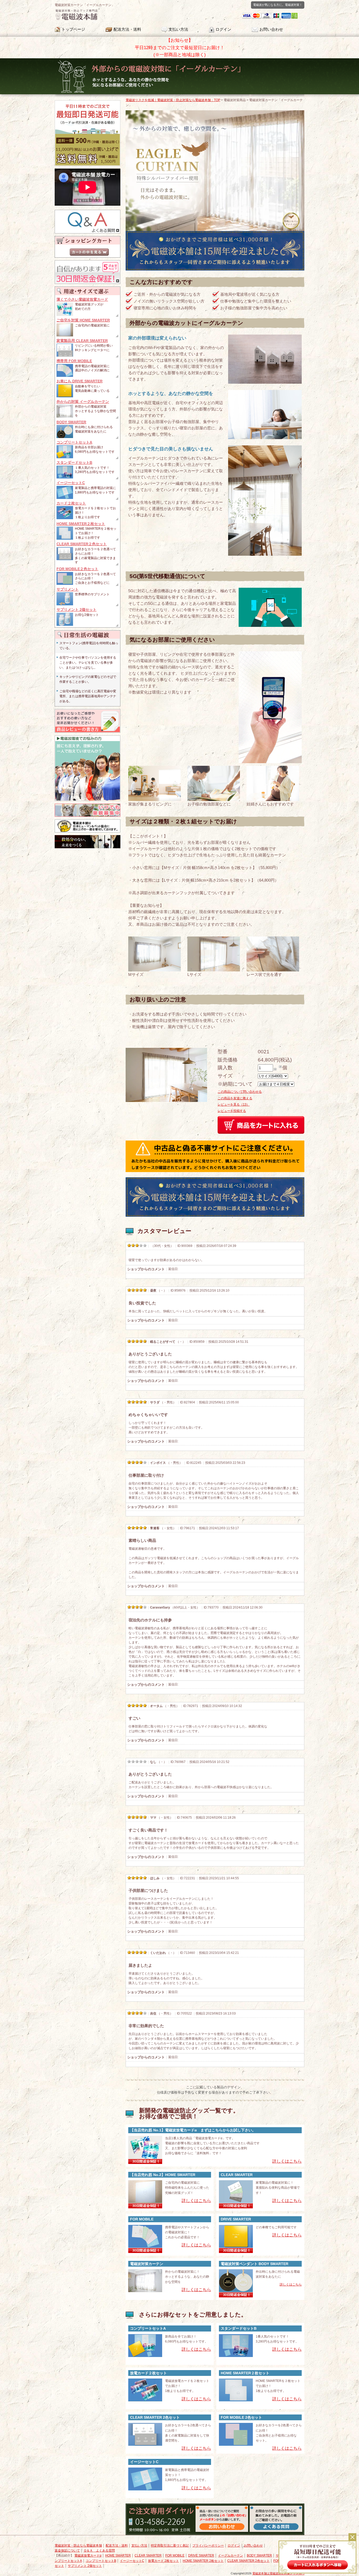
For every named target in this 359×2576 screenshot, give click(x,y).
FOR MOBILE (175, 2556)
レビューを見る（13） (234, 1105)
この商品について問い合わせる (240, 1092)
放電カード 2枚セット (163, 2561)
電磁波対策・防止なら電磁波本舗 (78, 2546)
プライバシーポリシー (208, 2546)
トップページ (73, 29)
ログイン (223, 29)
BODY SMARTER (259, 2556)
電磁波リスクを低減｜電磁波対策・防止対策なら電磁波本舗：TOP (173, 100)
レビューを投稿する (232, 1111)
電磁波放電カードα (88, 2556)
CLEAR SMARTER (148, 2556)
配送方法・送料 (127, 29)
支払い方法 (178, 29)
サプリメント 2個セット (85, 2566)
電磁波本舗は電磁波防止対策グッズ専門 (278, 2573)
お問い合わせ (271, 29)
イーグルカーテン (230, 2556)
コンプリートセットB (101, 2561)
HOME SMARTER (118, 2556)
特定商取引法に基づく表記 (170, 2546)
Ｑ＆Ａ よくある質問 (99, 2551)
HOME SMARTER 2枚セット (203, 2561)
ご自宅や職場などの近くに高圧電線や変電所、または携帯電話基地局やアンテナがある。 (88, 696)
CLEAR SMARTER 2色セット (248, 2561)
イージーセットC (132, 2561)
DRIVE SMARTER (201, 2556)
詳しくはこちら (291, 2284)
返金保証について (67, 2551)
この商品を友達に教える (235, 1098)
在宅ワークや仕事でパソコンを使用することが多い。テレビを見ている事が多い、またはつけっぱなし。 (88, 663)
